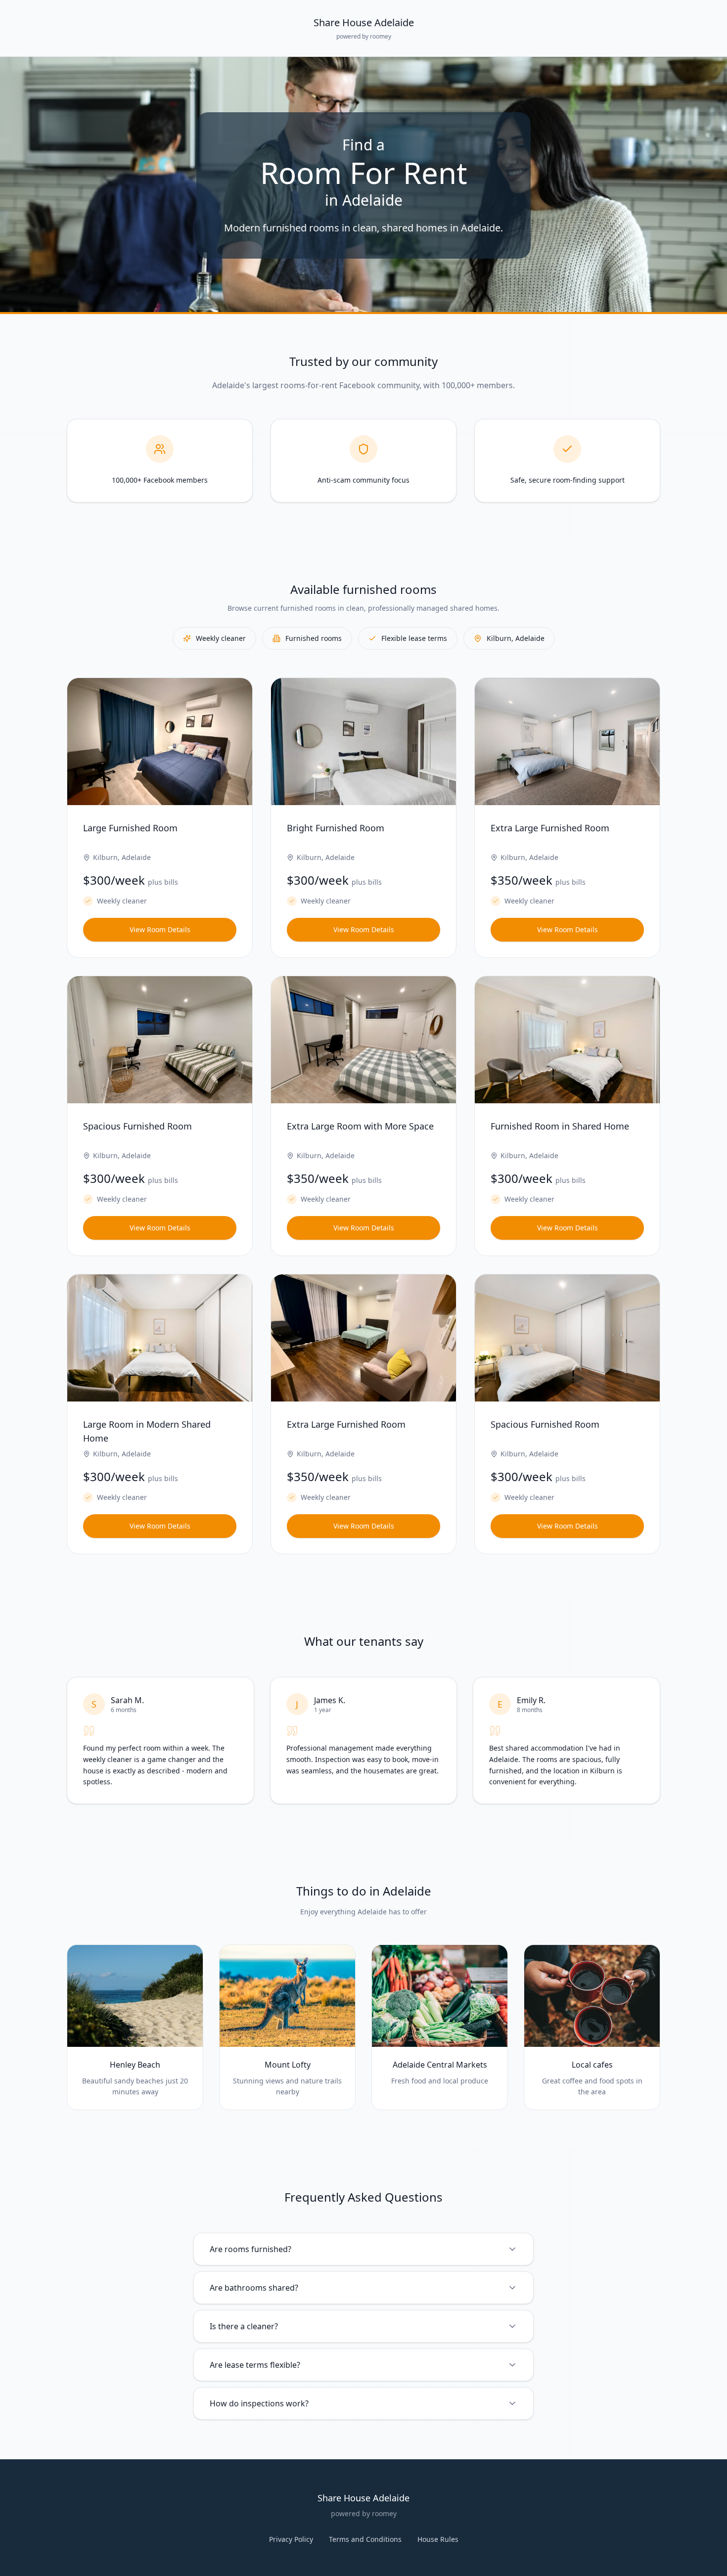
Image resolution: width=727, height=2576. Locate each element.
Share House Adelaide (364, 23)
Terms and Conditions (365, 2539)
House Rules (438, 2539)
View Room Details (160, 929)
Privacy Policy (291, 2539)
